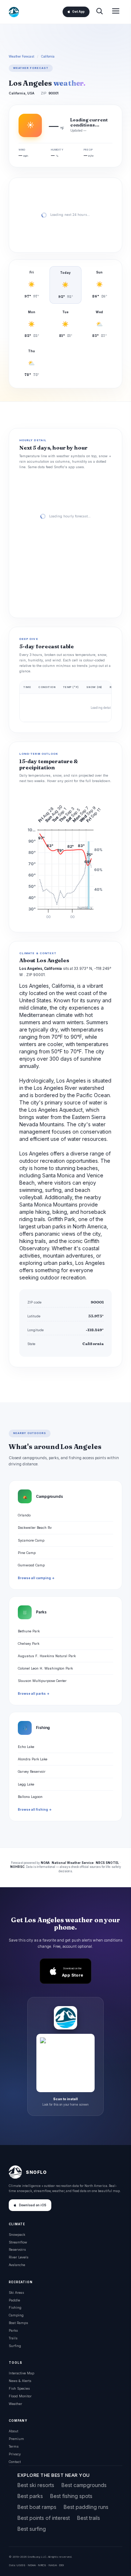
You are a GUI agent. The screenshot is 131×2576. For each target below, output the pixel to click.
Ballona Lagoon (30, 1797)
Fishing (15, 2307)
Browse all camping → (36, 1578)
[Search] (99, 12)
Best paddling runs (86, 2507)
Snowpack (17, 2235)
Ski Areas (16, 2293)
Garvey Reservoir (32, 1771)
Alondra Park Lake (33, 1759)
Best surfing (32, 2529)
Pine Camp (27, 1553)
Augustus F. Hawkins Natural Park (47, 1656)
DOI (61, 2565)
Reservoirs (17, 2249)
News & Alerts (20, 2381)
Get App (78, 12)
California (48, 57)
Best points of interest (44, 2518)
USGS (21, 2565)
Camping (16, 2315)
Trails (13, 2338)
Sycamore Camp (31, 1540)
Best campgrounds (84, 2485)
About (13, 2431)
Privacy (15, 2454)
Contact (15, 2462)
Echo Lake (26, 1747)
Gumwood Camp (31, 1565)
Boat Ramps (18, 2323)
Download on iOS (33, 2205)
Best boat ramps (37, 2507)
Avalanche (17, 2265)
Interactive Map (21, 2373)
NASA (53, 2565)
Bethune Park (29, 1631)
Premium (16, 2439)
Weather (15, 2404)
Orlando (24, 1515)
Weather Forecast (21, 57)
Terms (14, 2446)
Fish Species (19, 2388)
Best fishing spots (71, 2496)
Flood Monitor (20, 2396)
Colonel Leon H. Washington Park (45, 1668)
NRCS (42, 2565)
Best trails (89, 2518)
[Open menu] (116, 12)
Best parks (30, 2496)
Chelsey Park (29, 1643)
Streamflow (18, 2242)
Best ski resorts (36, 2485)
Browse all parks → (34, 1694)
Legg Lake (26, 1784)
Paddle (14, 2300)
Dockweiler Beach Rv (35, 1528)
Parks (13, 2330)
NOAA (32, 2565)
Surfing (15, 2346)
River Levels (19, 2257)
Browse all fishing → (35, 1810)
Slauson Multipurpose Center (42, 1681)
